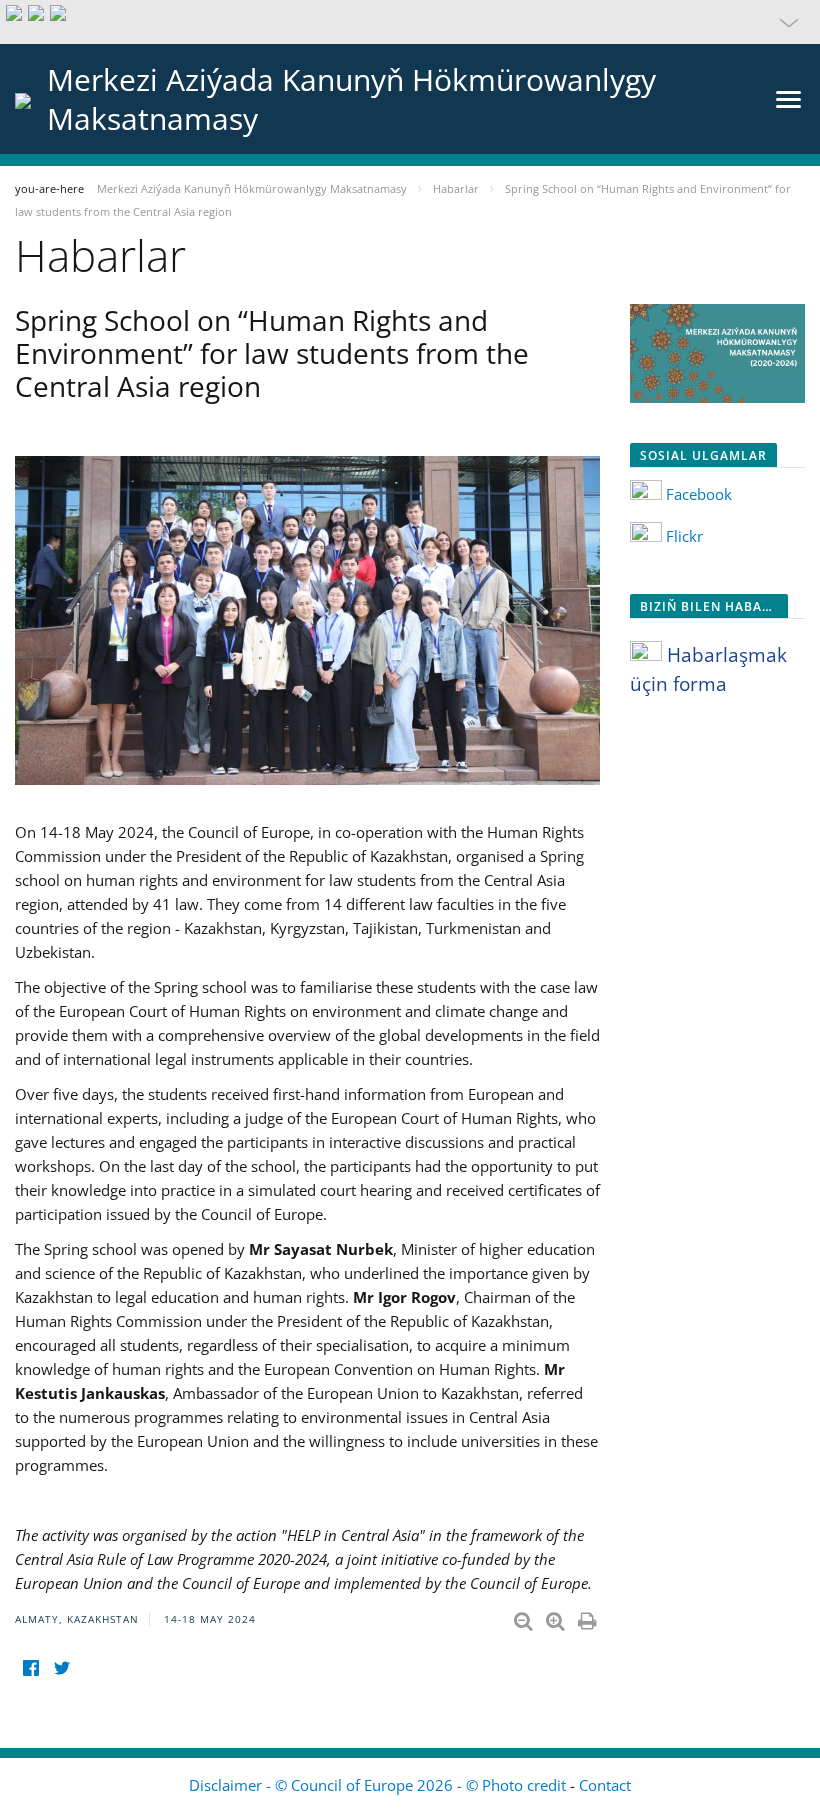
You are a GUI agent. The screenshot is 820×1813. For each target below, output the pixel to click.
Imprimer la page (589, 1617)
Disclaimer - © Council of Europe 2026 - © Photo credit (379, 1785)
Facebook (697, 494)
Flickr (684, 536)
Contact (605, 1785)
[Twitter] (61, 1667)
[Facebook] (30, 1667)
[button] (410, 22)
